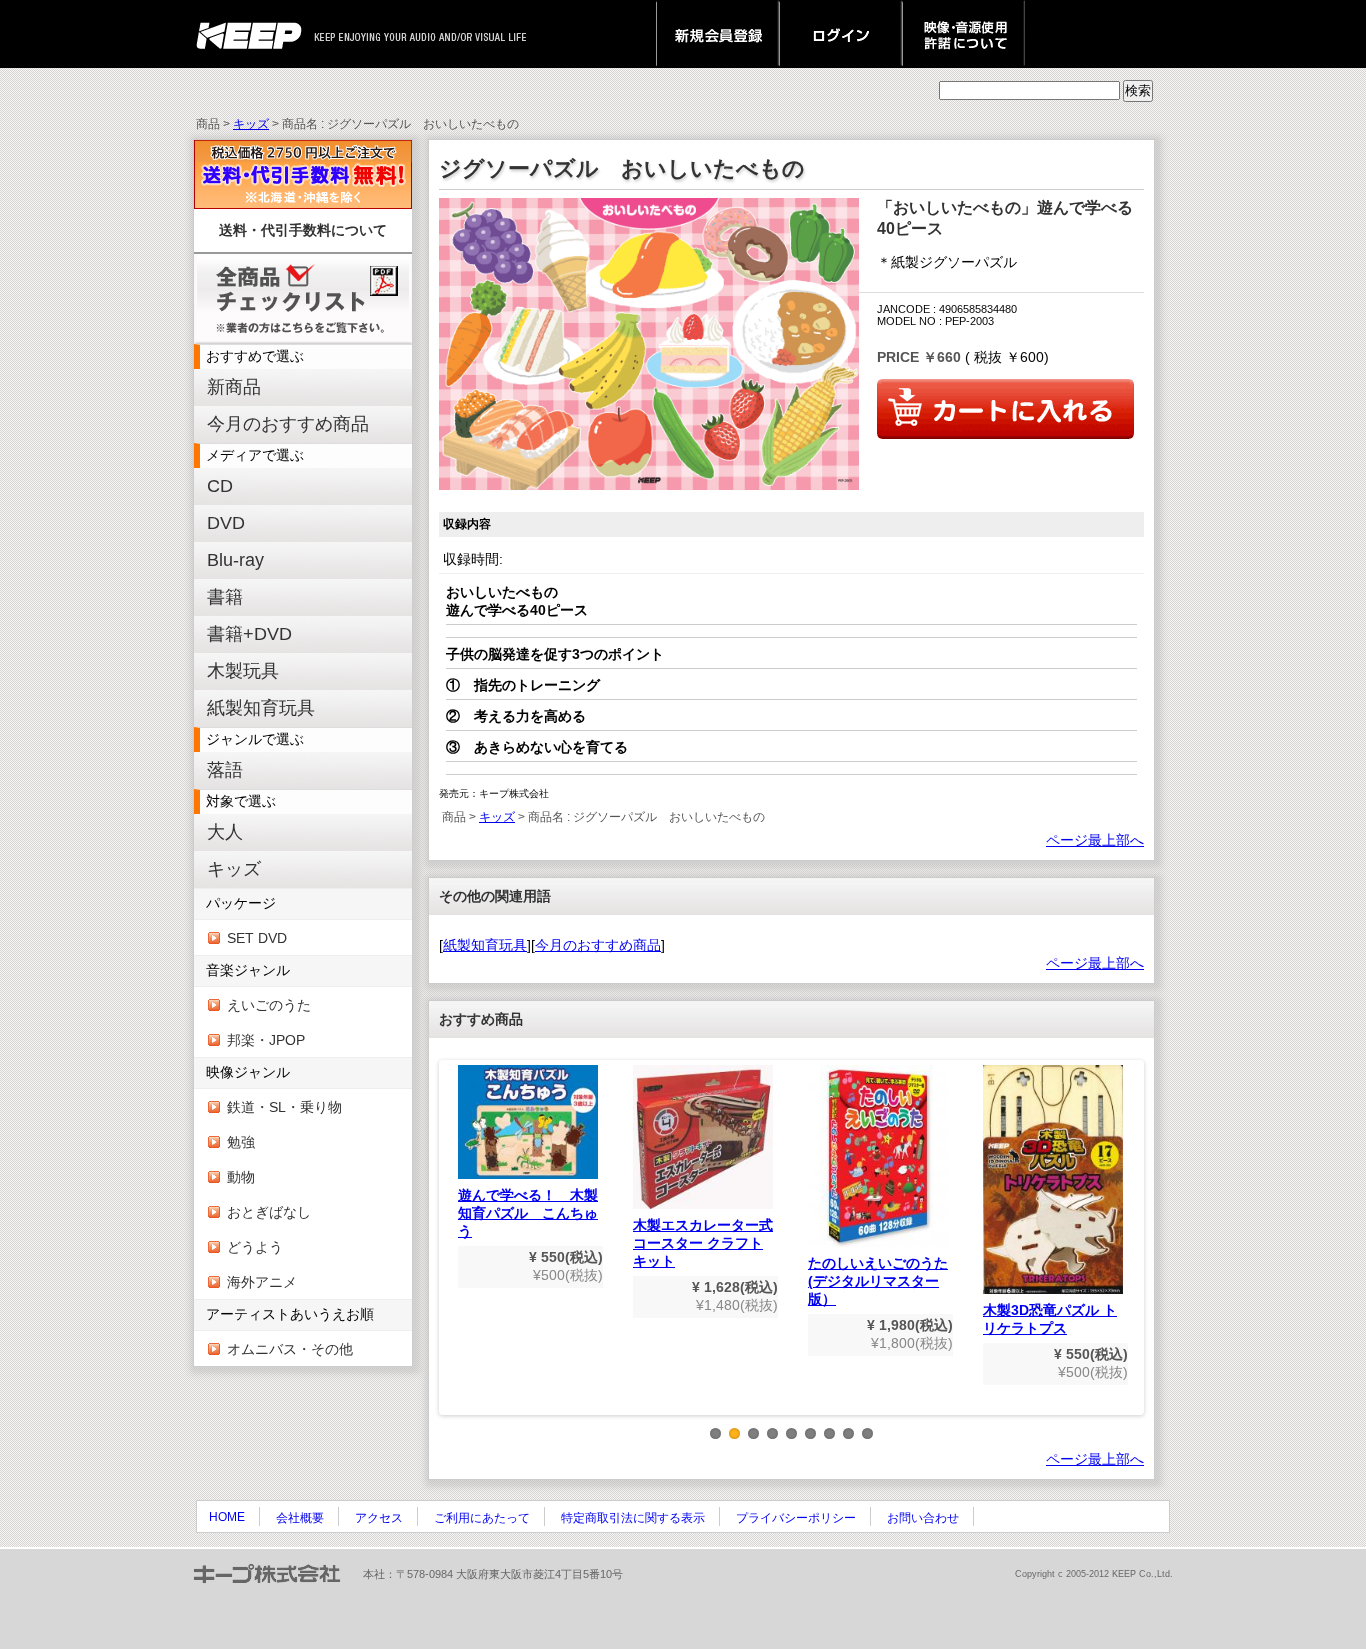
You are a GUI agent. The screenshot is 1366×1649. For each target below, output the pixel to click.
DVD (226, 523)
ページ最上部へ (1095, 840)
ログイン (840, 34)
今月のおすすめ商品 (288, 424)
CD (220, 486)
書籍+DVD (249, 634)
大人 (225, 832)
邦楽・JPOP (266, 1040)
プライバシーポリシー (796, 1518)
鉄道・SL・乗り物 (284, 1107)
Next (1130, 1253)
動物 (241, 1177)
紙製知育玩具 (261, 708)
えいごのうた (269, 1005)
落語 (225, 770)
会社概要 (300, 1518)
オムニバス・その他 (290, 1349)
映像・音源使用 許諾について (963, 34)
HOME (227, 1517)
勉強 (241, 1142)
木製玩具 (243, 671)
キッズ (251, 124)
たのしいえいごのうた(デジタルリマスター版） (878, 1281)
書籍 (225, 597)
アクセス (379, 1518)
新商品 (234, 387)
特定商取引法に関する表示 (633, 1518)
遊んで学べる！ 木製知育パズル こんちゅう (528, 1213)
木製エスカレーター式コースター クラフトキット (703, 1243)
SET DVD (257, 938)
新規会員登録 (717, 34)
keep (254, 34)
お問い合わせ (923, 1518)
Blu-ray (235, 560)
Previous (453, 1253)
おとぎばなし (269, 1212)
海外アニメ (262, 1282)
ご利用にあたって (482, 1518)
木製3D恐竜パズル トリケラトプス (1050, 1319)
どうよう (255, 1247)
